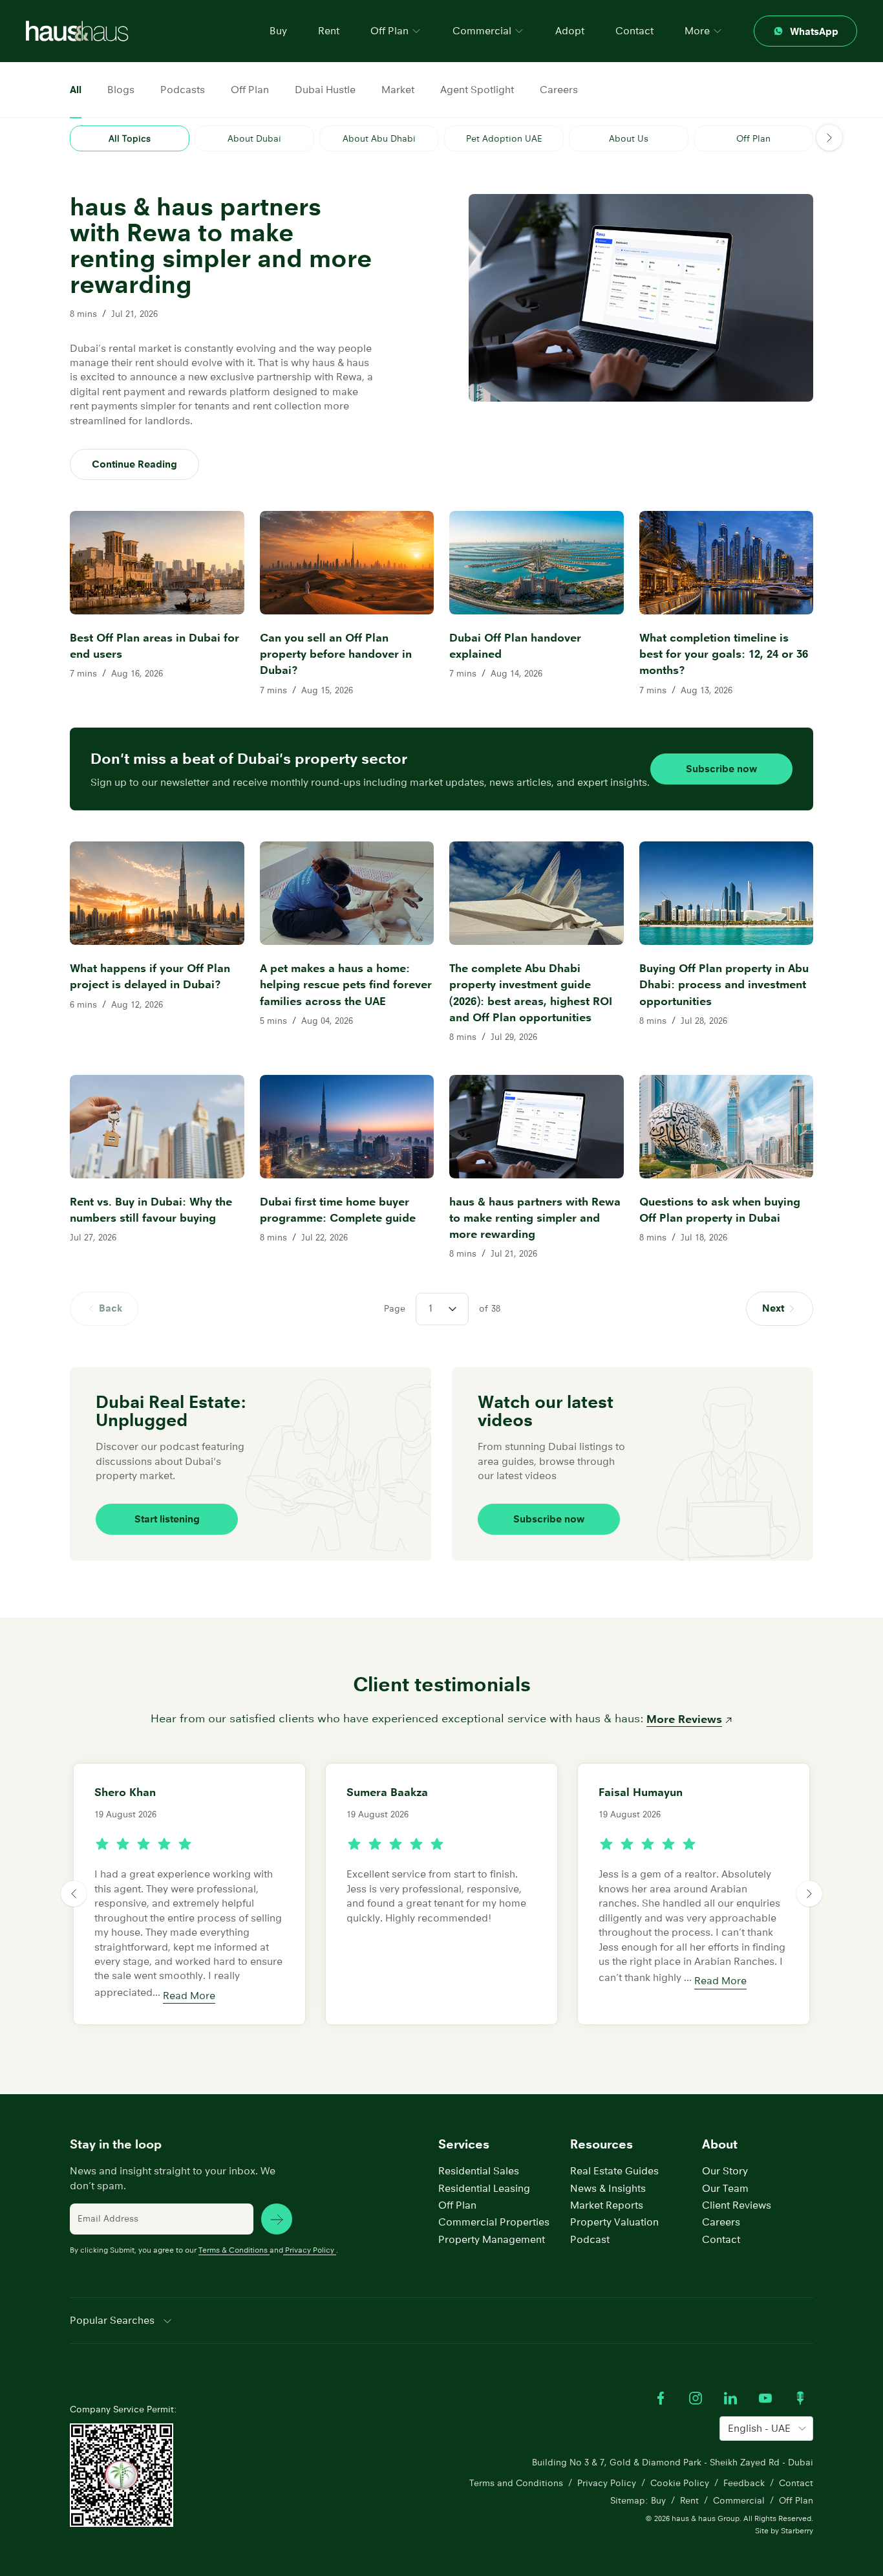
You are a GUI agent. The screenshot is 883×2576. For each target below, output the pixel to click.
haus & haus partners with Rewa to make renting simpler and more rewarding (535, 1218)
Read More (189, 1996)
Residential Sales (479, 2171)
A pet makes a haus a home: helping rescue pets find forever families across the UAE (346, 984)
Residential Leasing (484, 2188)
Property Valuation (614, 2222)
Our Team (725, 2188)
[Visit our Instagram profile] (696, 2398)
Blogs (121, 90)
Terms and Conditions (516, 2483)
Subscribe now (721, 769)
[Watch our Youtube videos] (765, 2398)
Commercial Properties (494, 2222)
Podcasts (183, 90)
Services (464, 2144)
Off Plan (250, 90)
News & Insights (608, 2188)
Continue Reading (134, 464)
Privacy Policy (310, 2250)
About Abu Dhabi (379, 138)
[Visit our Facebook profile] (661, 2398)
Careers (559, 90)
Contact (634, 31)
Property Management (492, 2239)
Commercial (739, 2500)
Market (398, 90)
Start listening (167, 1519)
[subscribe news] (277, 2219)
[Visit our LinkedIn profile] (730, 2398)
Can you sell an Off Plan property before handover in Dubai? (336, 654)
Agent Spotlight (477, 90)
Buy (278, 31)
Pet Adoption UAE (504, 138)
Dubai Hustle (325, 90)
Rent (329, 31)
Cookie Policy (680, 2483)
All (76, 90)
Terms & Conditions (233, 2250)
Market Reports (607, 2205)
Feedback (744, 2483)
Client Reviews (737, 2205)
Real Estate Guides (614, 2171)
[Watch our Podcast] (800, 2398)
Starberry (797, 2530)
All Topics (130, 138)
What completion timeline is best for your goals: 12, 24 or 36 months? (724, 654)
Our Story (725, 2171)
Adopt (570, 31)
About (720, 2144)
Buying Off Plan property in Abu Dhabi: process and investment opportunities (724, 984)
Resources (601, 2144)
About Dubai (254, 138)
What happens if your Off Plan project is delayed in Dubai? (150, 976)
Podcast (590, 2239)
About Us (629, 138)
